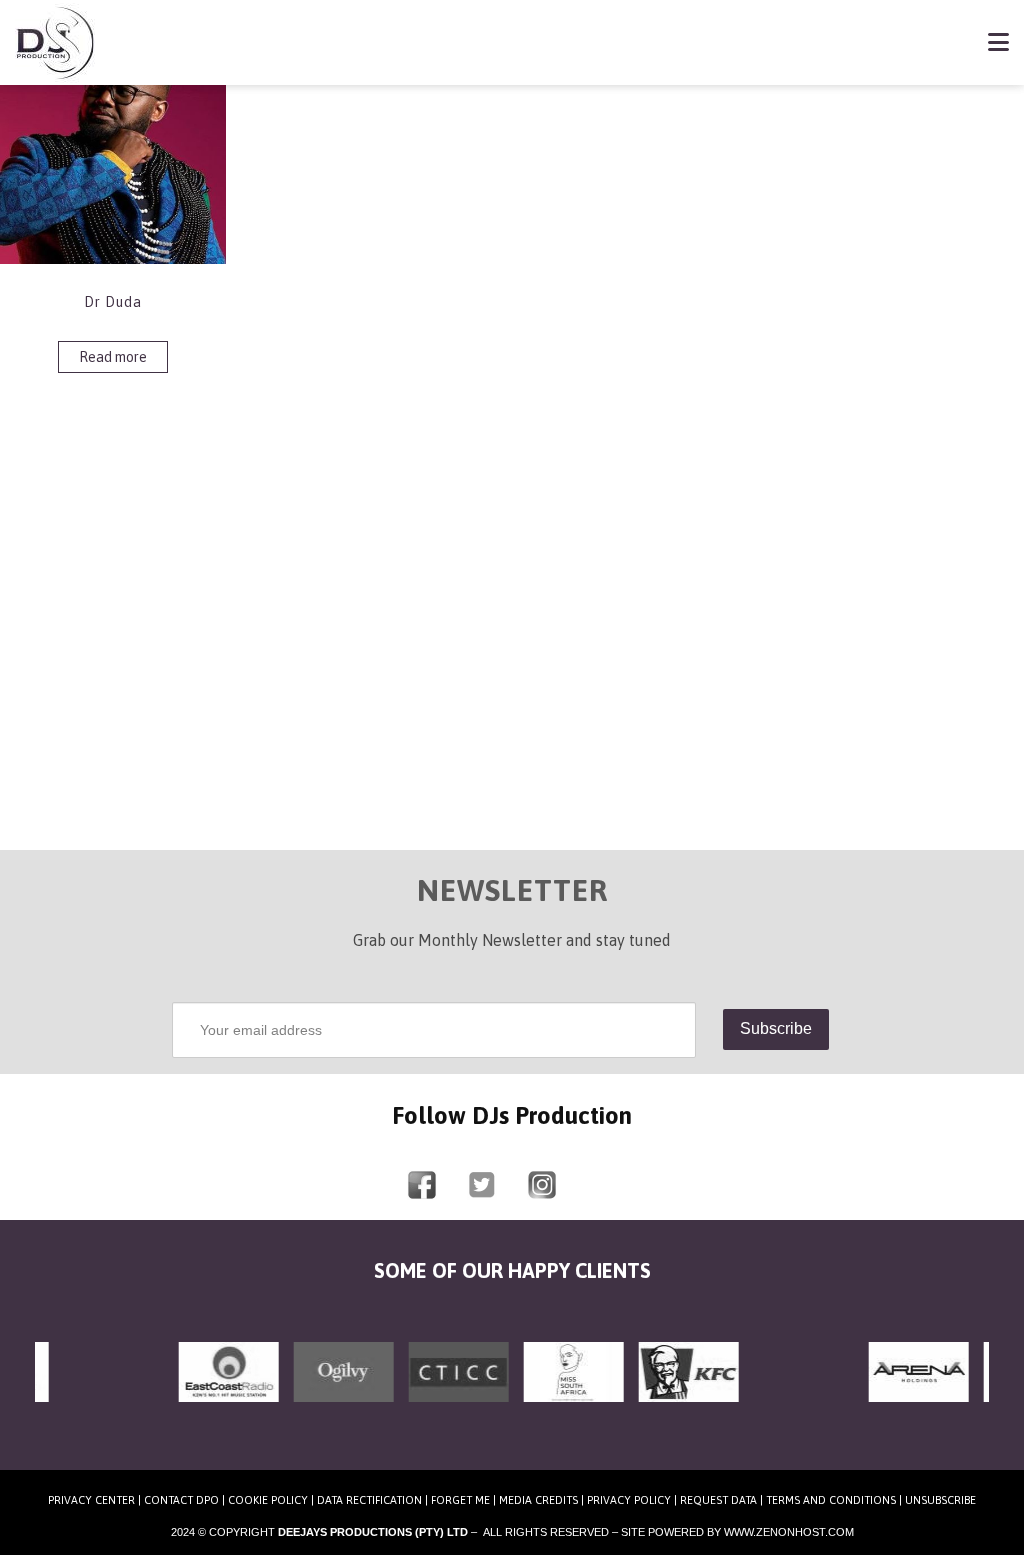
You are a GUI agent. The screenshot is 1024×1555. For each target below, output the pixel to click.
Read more (113, 357)
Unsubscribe (940, 1500)
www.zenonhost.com (789, 1532)
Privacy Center (91, 1500)
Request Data (718, 1500)
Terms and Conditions (831, 1500)
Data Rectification (369, 1500)
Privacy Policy (629, 1500)
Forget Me (460, 1500)
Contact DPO (181, 1500)
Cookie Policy (268, 1500)
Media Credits (538, 1500)
